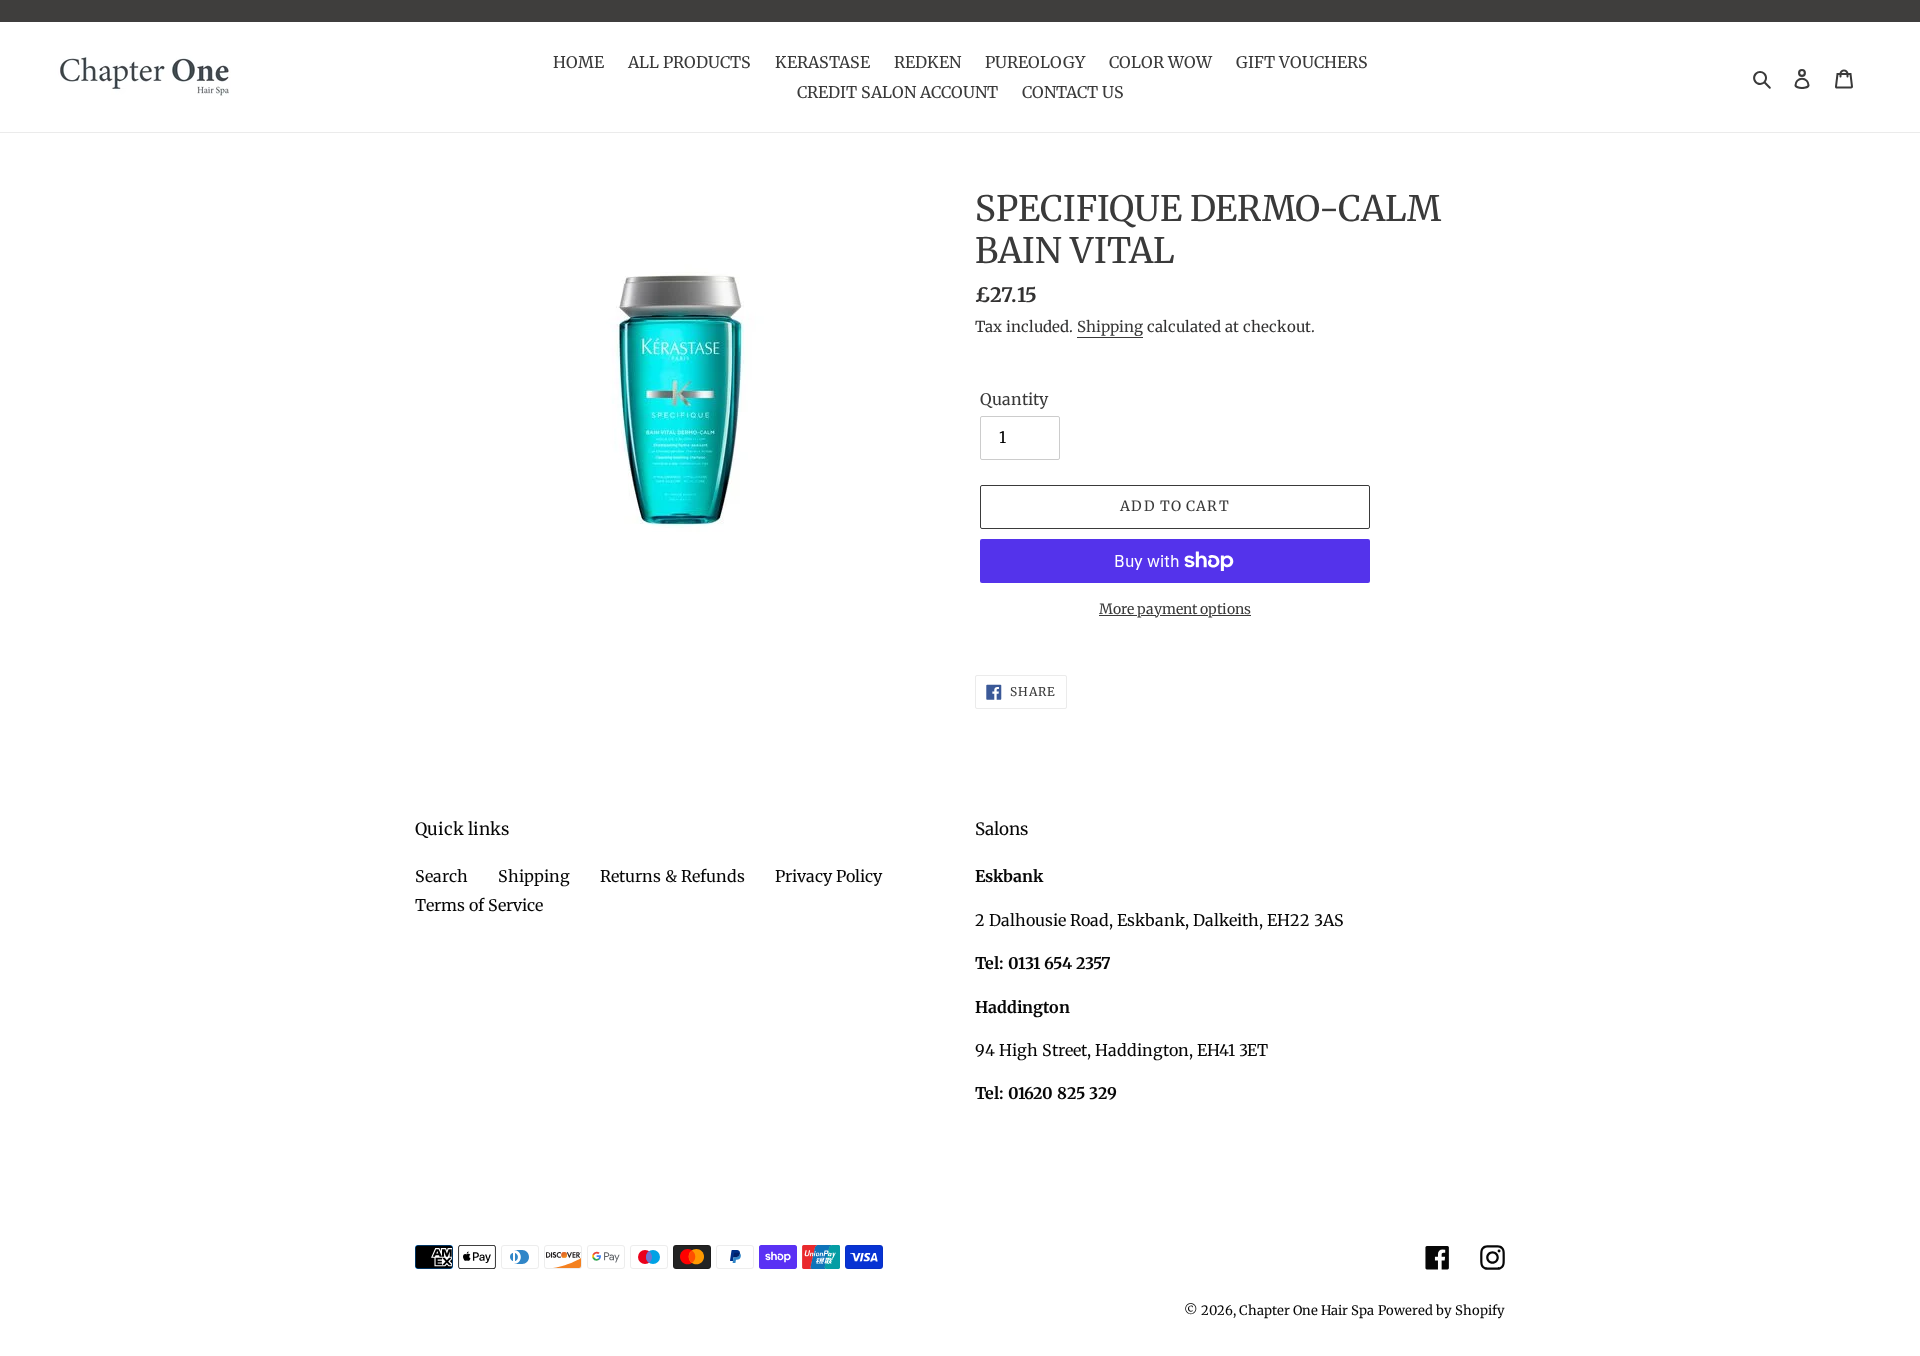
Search (441, 876)
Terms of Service (479, 905)
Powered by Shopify (1441, 1310)
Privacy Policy (828, 876)
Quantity (1014, 399)
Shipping (1110, 326)
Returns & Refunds (672, 876)
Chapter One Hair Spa (1306, 1310)
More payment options (1175, 609)
